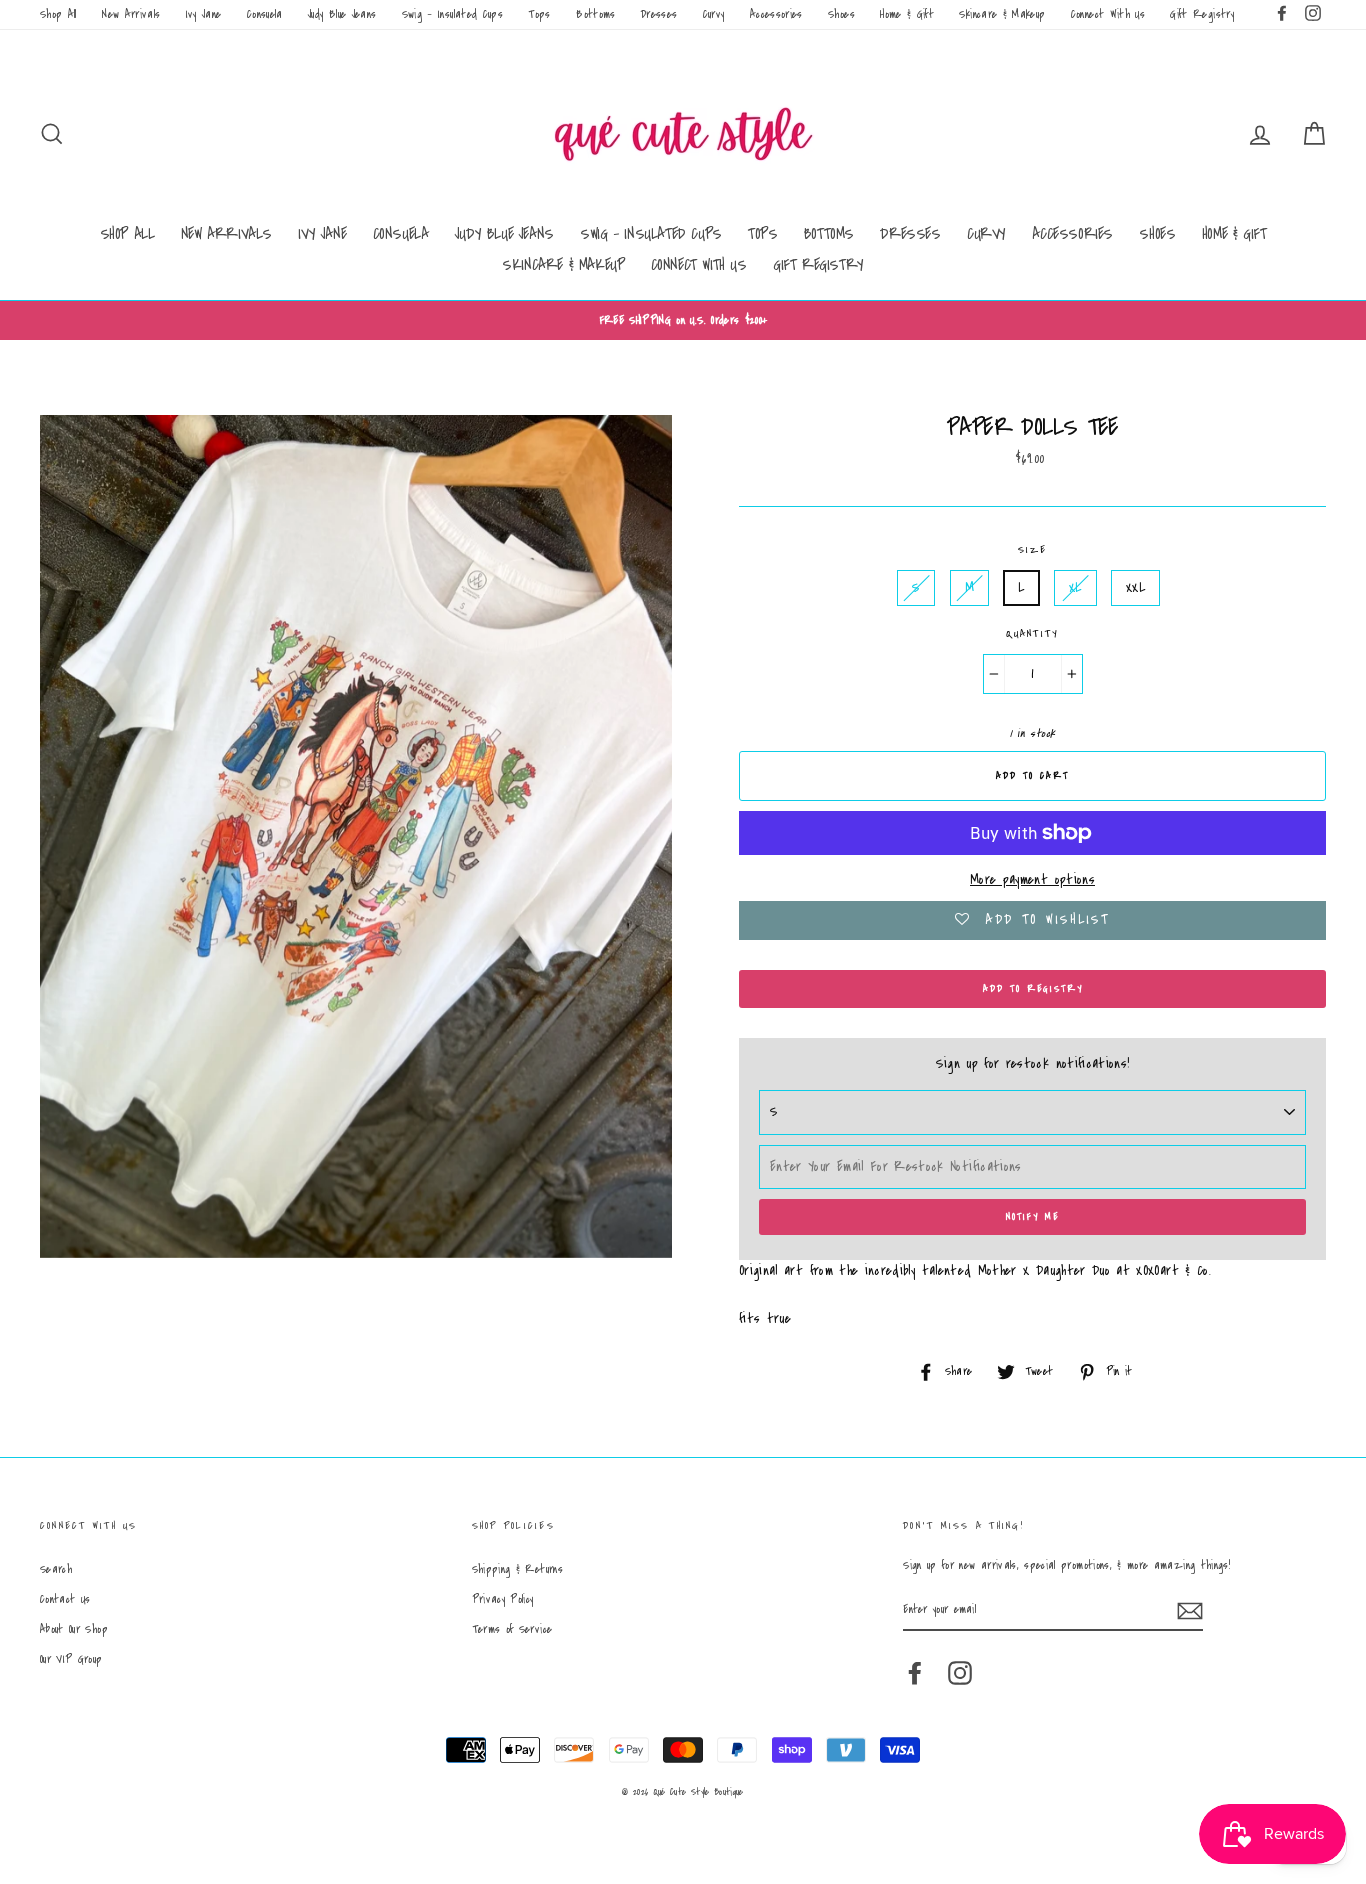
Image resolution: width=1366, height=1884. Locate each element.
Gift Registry (1202, 14)
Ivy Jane (204, 14)
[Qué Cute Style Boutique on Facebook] (915, 1673)
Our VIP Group (71, 1659)
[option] (683, 320)
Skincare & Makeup (1002, 14)
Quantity (1033, 634)
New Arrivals (131, 14)
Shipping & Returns (517, 1569)
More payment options (1032, 880)
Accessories (776, 14)
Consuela (265, 14)
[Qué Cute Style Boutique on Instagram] (960, 1673)
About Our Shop (74, 1629)
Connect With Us (1108, 14)
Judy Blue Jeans (342, 14)
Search (56, 1569)
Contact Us (65, 1599)
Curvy (714, 14)
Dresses (659, 14)
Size (1033, 550)
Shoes (841, 14)
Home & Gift (907, 14)
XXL (1135, 588)
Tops (539, 14)
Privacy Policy (503, 1599)
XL (1075, 588)
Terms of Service (512, 1629)
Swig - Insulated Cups (452, 14)
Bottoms (595, 14)
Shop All (58, 14)
